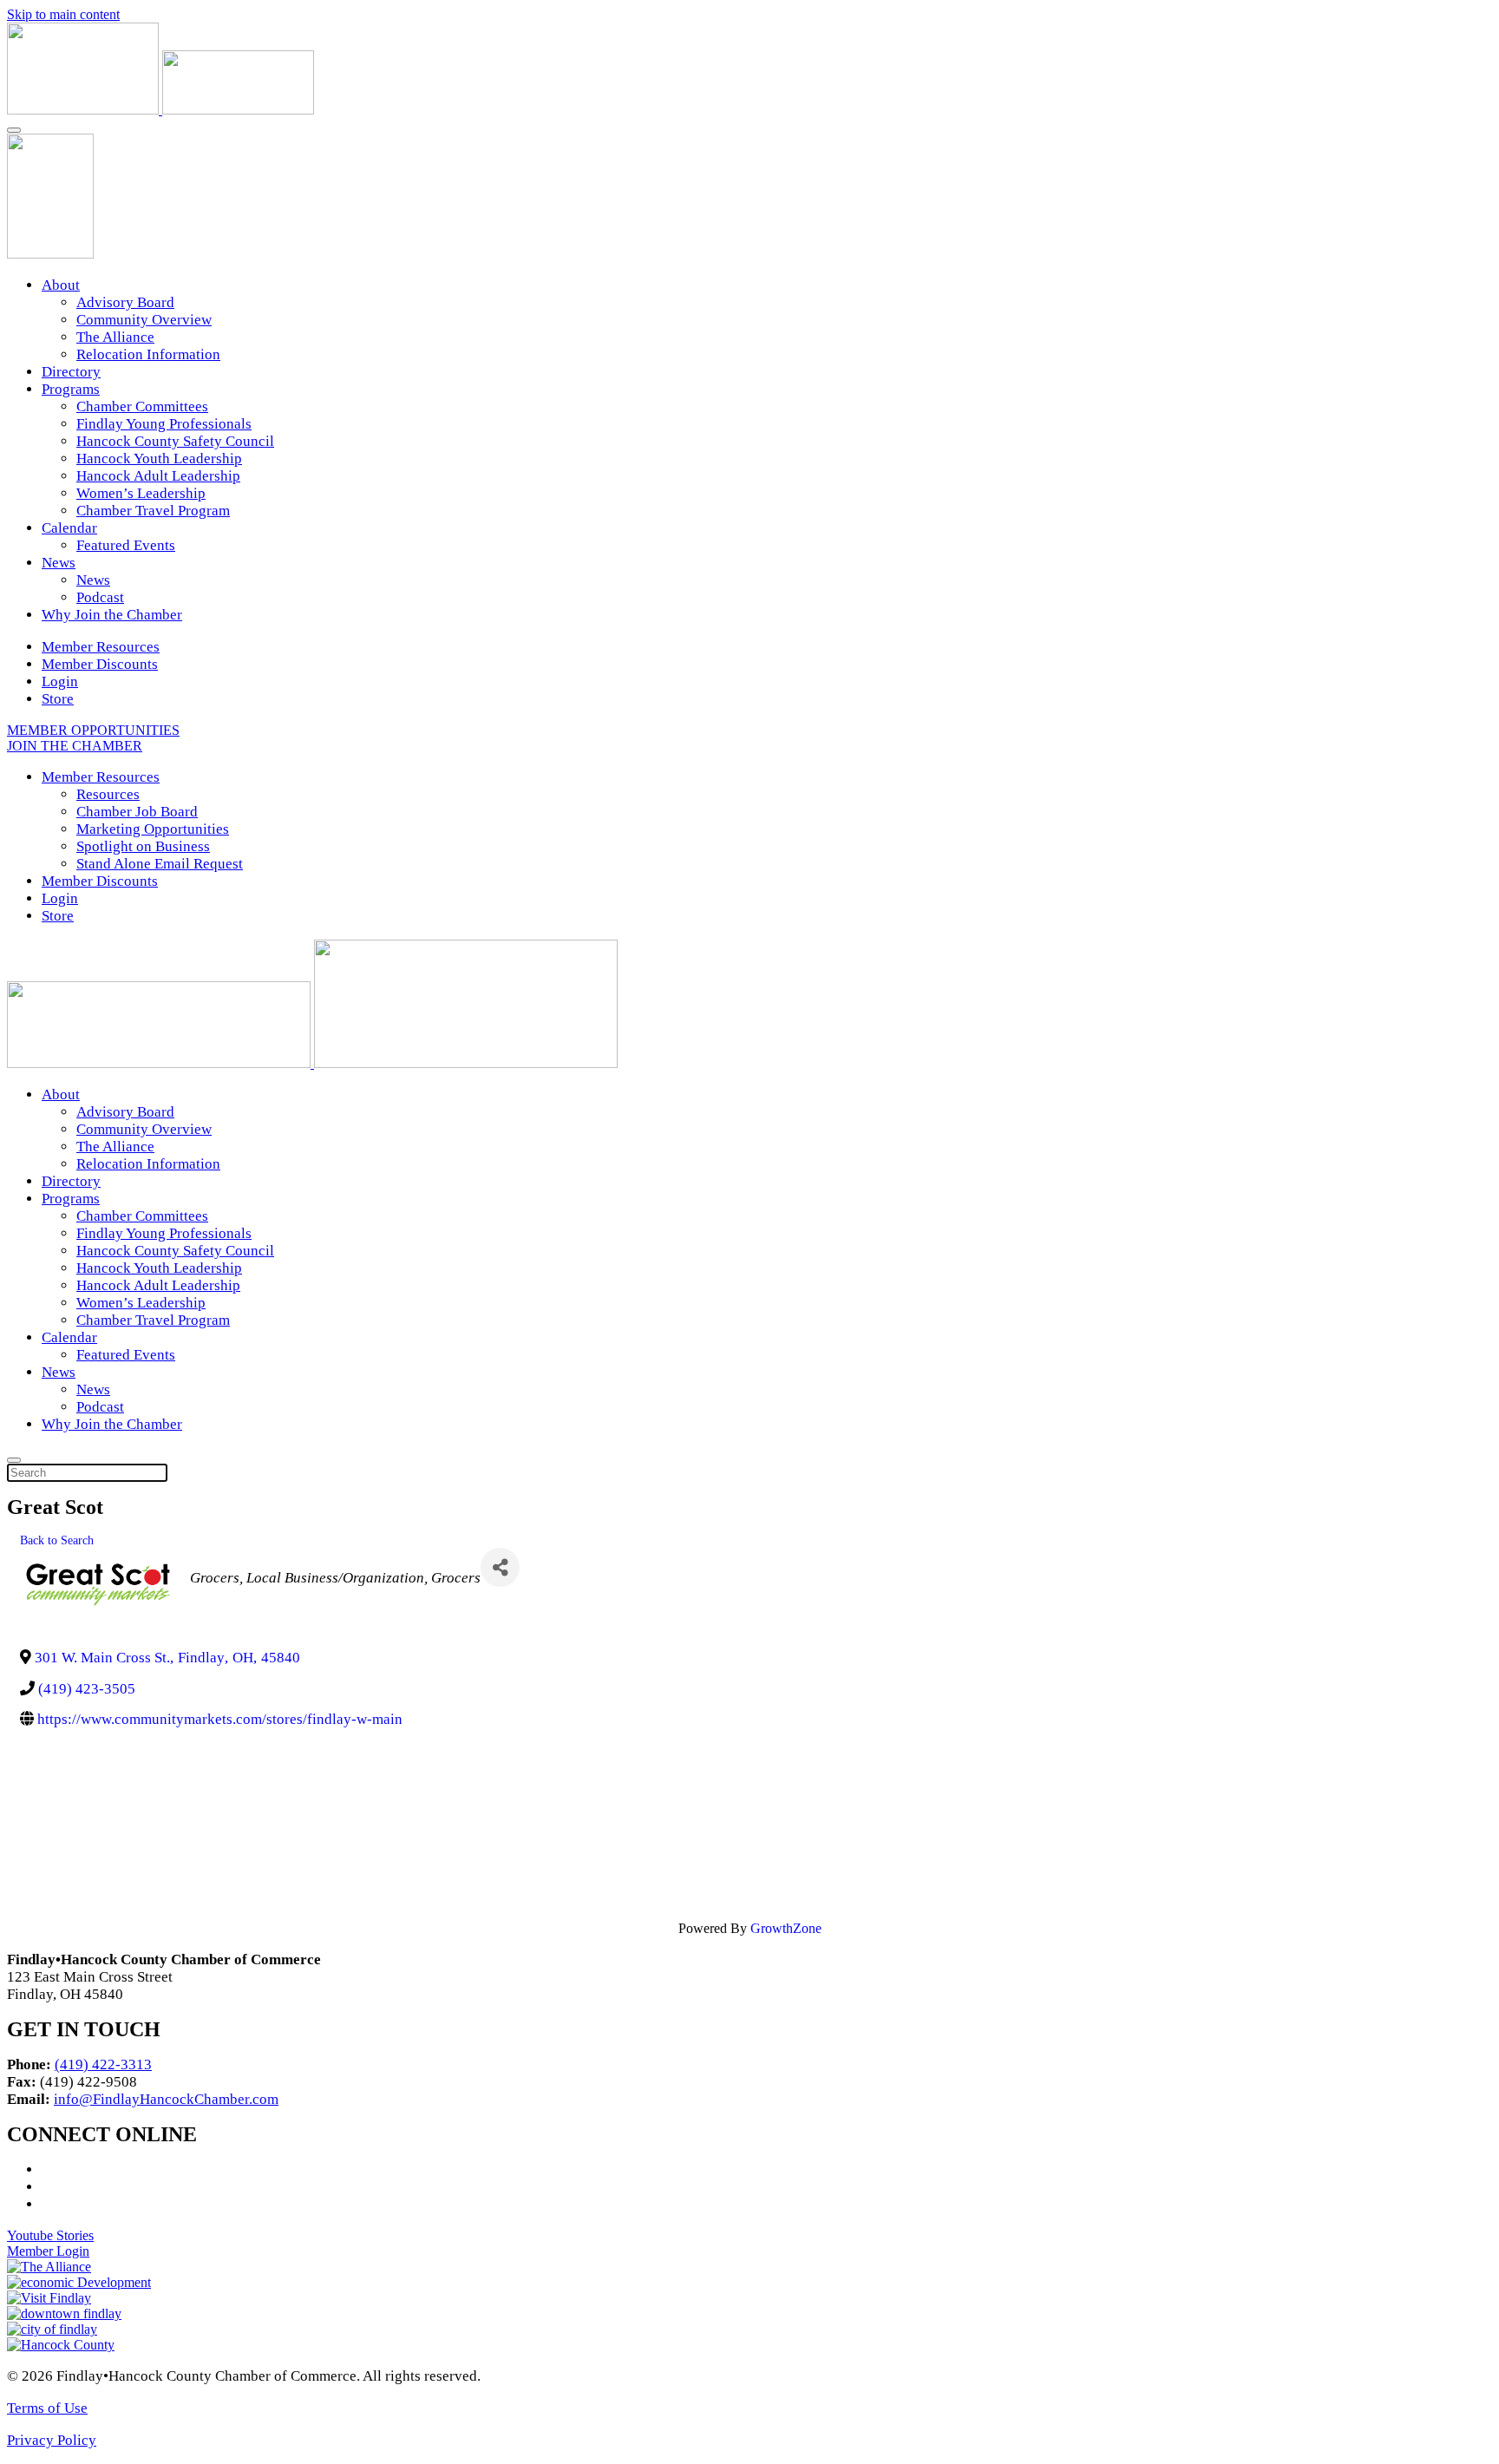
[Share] (500, 1567)
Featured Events (126, 545)
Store (58, 699)
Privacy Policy (52, 2440)
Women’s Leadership (141, 493)
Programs (71, 389)
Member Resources (101, 647)
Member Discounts (100, 664)
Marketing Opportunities (153, 829)
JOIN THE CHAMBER (75, 746)
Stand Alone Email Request (160, 864)
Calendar (69, 528)
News (59, 563)
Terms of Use (47, 2408)
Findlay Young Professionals (164, 424)
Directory (71, 372)
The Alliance (115, 337)
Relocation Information (148, 354)
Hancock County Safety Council (175, 441)
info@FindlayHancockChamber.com (166, 2099)
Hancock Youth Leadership (159, 459)
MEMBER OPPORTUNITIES (93, 730)
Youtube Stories (50, 2235)
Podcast (100, 597)
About (61, 285)
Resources (108, 794)
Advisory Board (125, 302)
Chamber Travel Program (153, 511)
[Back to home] (160, 110)
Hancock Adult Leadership (158, 476)
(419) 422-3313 (103, 2064)
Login (60, 682)
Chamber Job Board (137, 812)
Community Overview (144, 320)
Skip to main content (63, 14)
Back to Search (57, 1540)
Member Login (48, 2251)
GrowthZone (786, 1928)
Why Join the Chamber (112, 615)
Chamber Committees (142, 406)
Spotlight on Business (143, 846)
